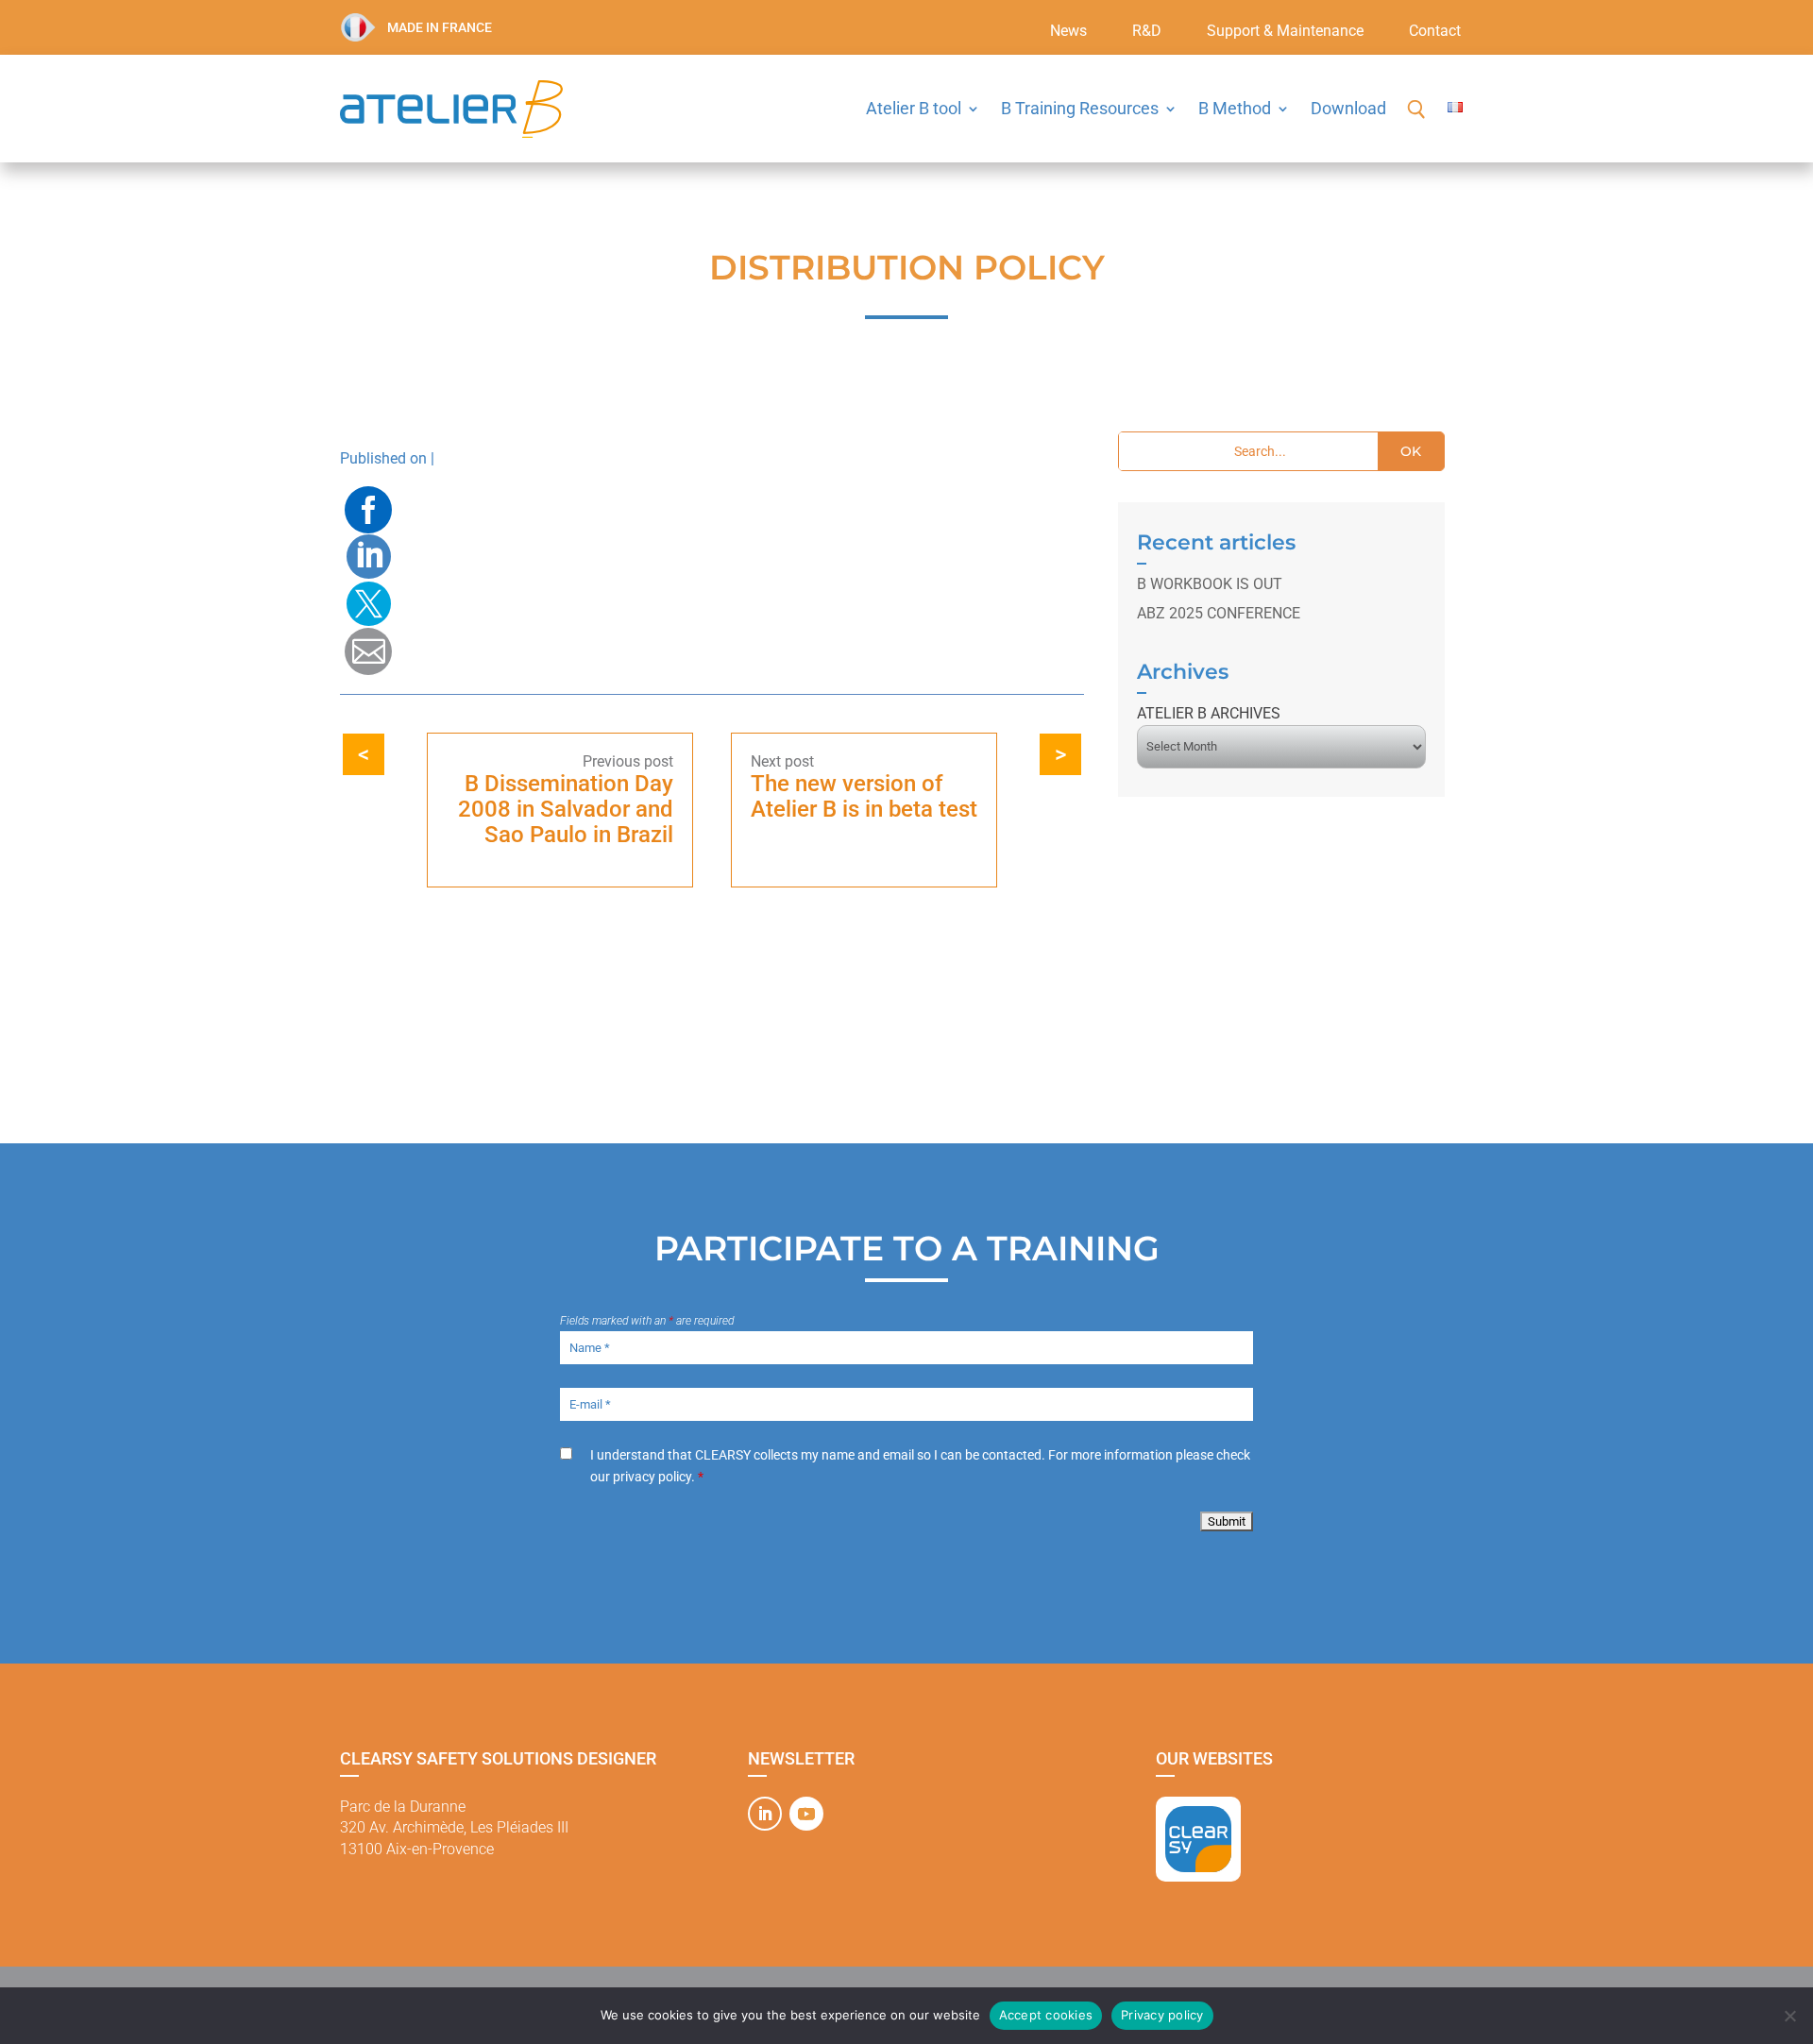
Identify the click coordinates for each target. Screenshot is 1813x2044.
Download (1348, 108)
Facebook (368, 510)
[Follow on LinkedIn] (765, 1814)
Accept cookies (1046, 2015)
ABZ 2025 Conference (1219, 613)
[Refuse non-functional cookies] (1789, 2016)
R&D (1147, 32)
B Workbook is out (1210, 584)
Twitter (368, 604)
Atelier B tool (914, 108)
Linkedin (368, 557)
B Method (1235, 108)
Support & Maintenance (1285, 32)
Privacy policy (1162, 2015)
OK (1411, 451)
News (1068, 32)
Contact (1435, 32)
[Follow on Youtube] (806, 1814)
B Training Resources (1080, 108)
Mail (368, 651)
